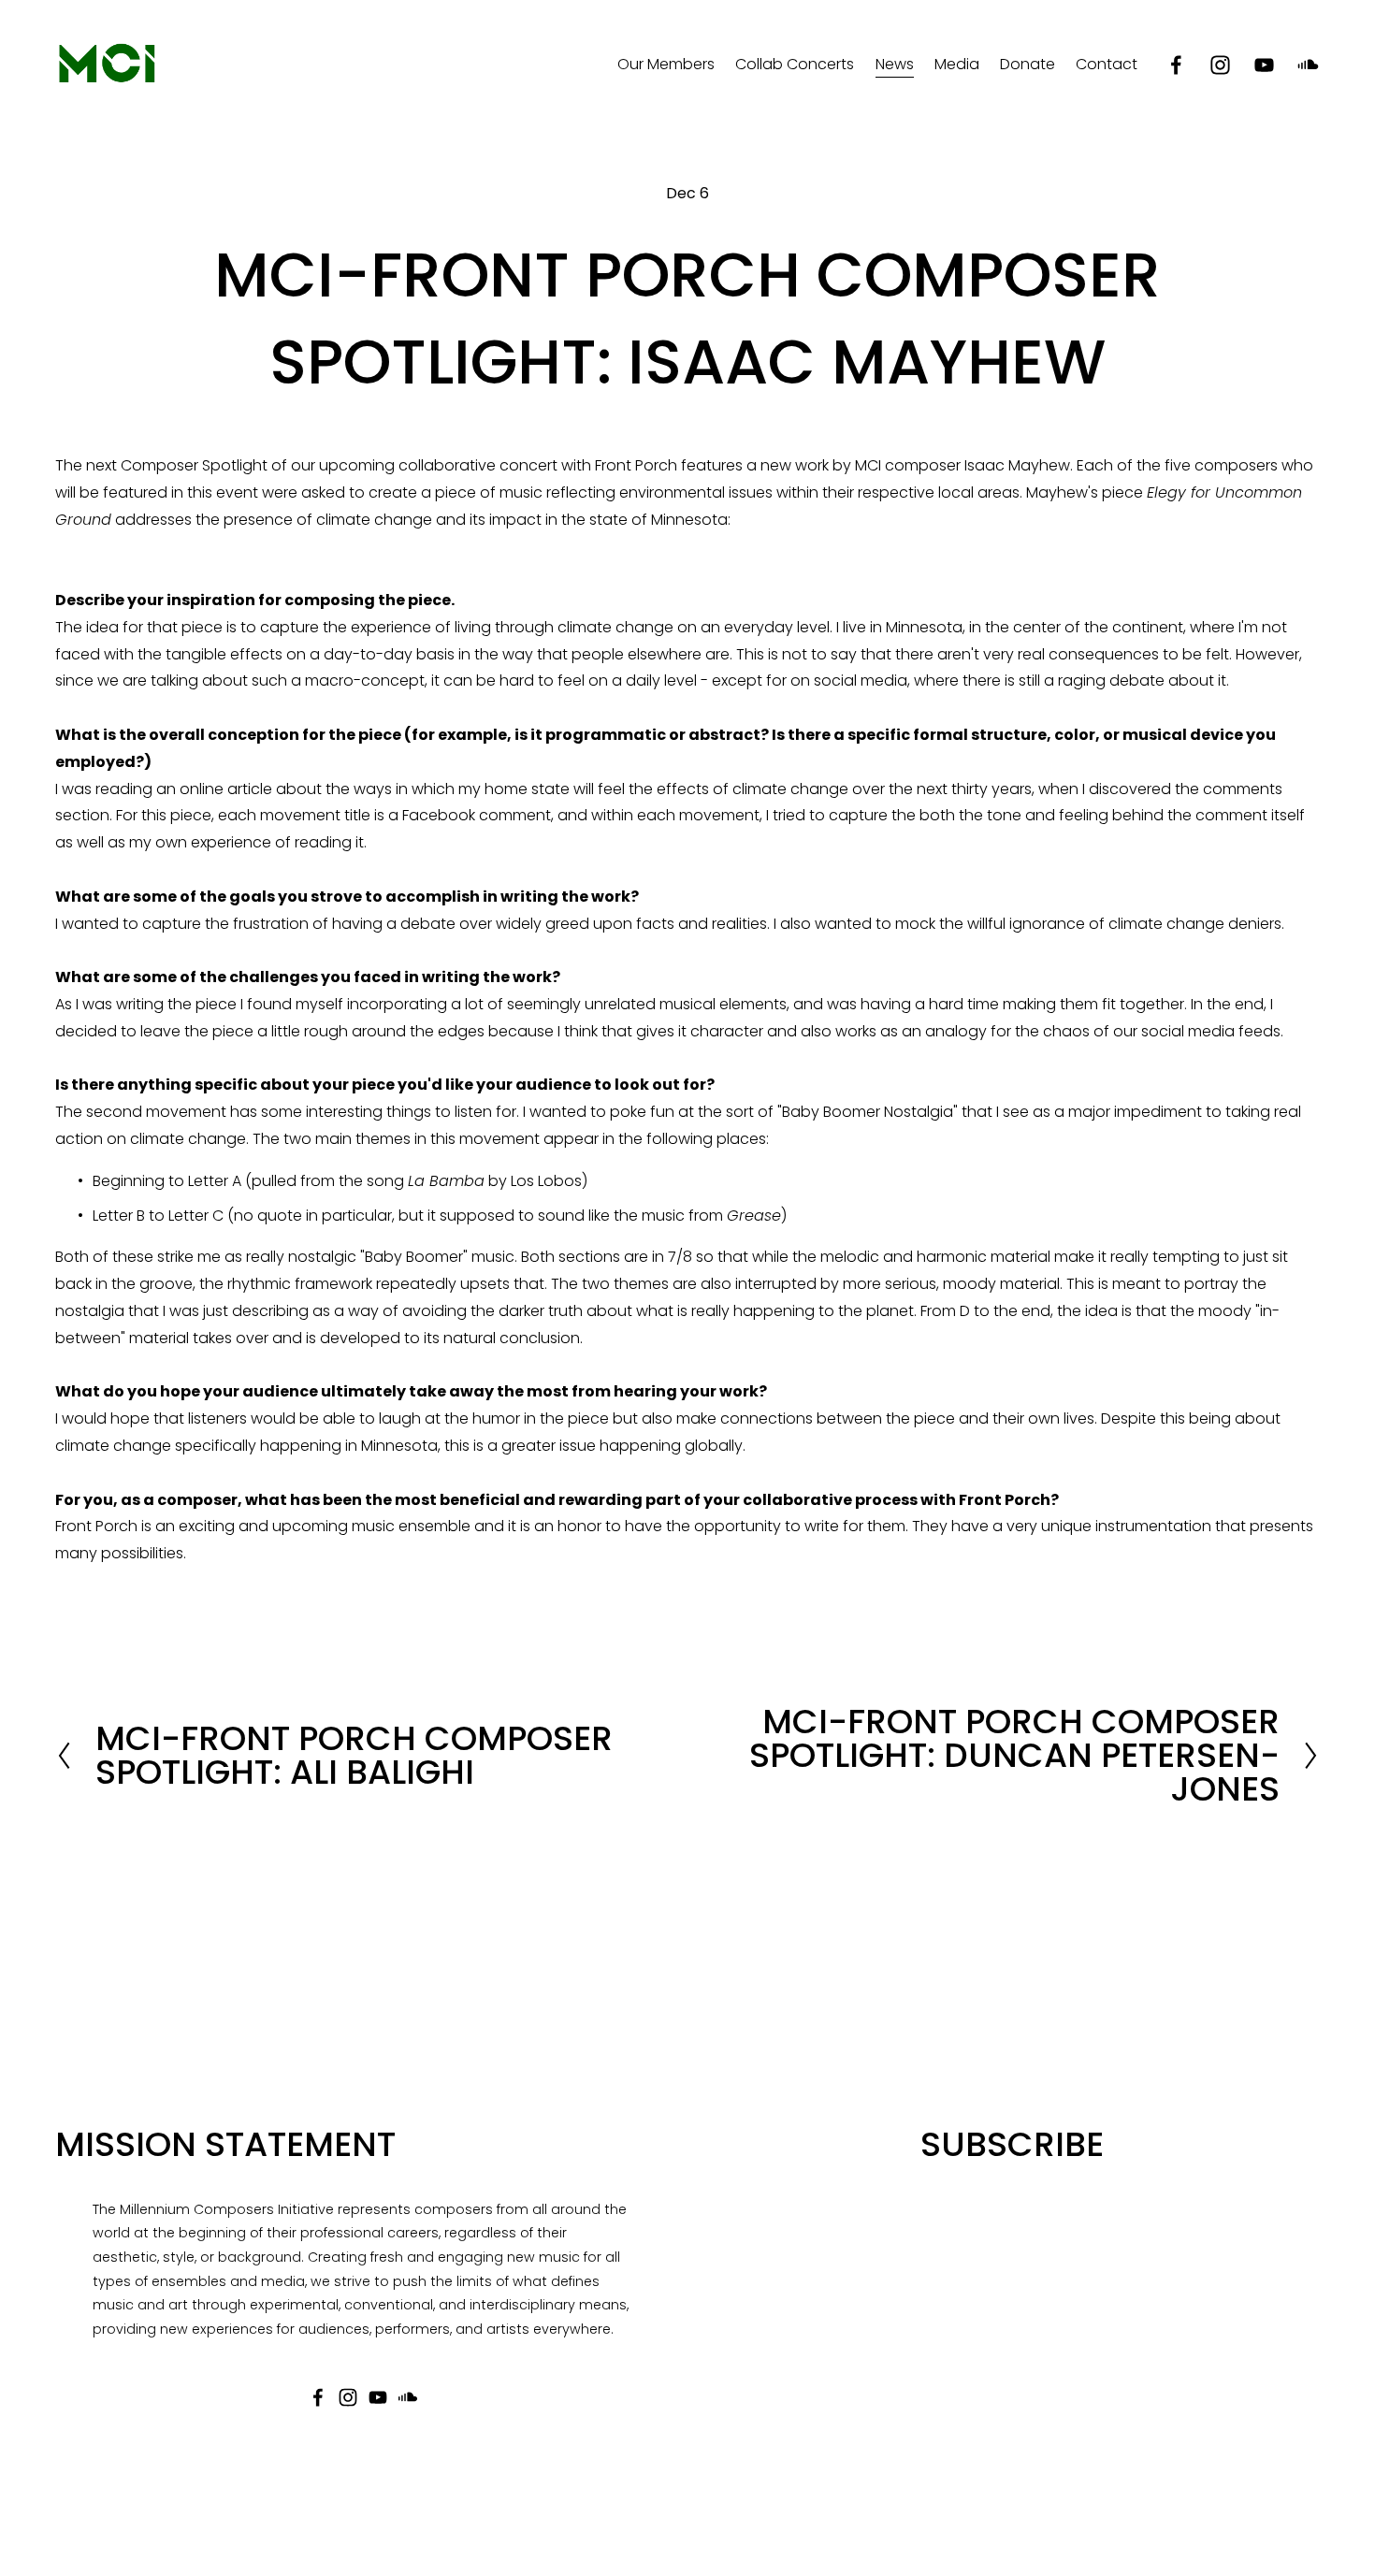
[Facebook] (1176, 65)
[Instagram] (1220, 65)
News (895, 64)
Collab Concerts (795, 64)
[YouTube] (1264, 65)
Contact (1107, 64)
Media (957, 64)
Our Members (666, 64)
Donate (1028, 64)
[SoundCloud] (1308, 65)
